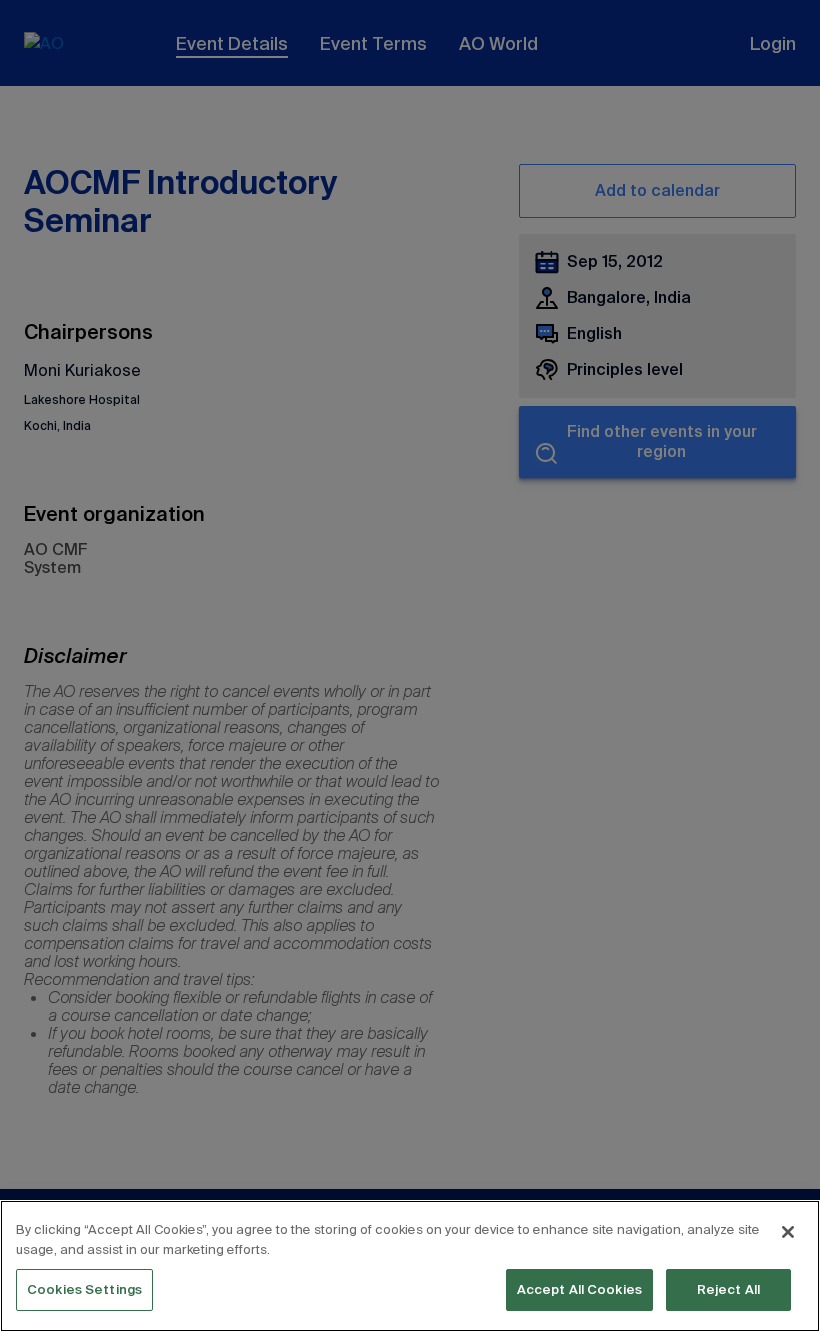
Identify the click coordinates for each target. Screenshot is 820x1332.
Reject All (728, 1289)
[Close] (788, 1232)
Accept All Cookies (579, 1289)
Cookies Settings (84, 1289)
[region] (410, 1266)
